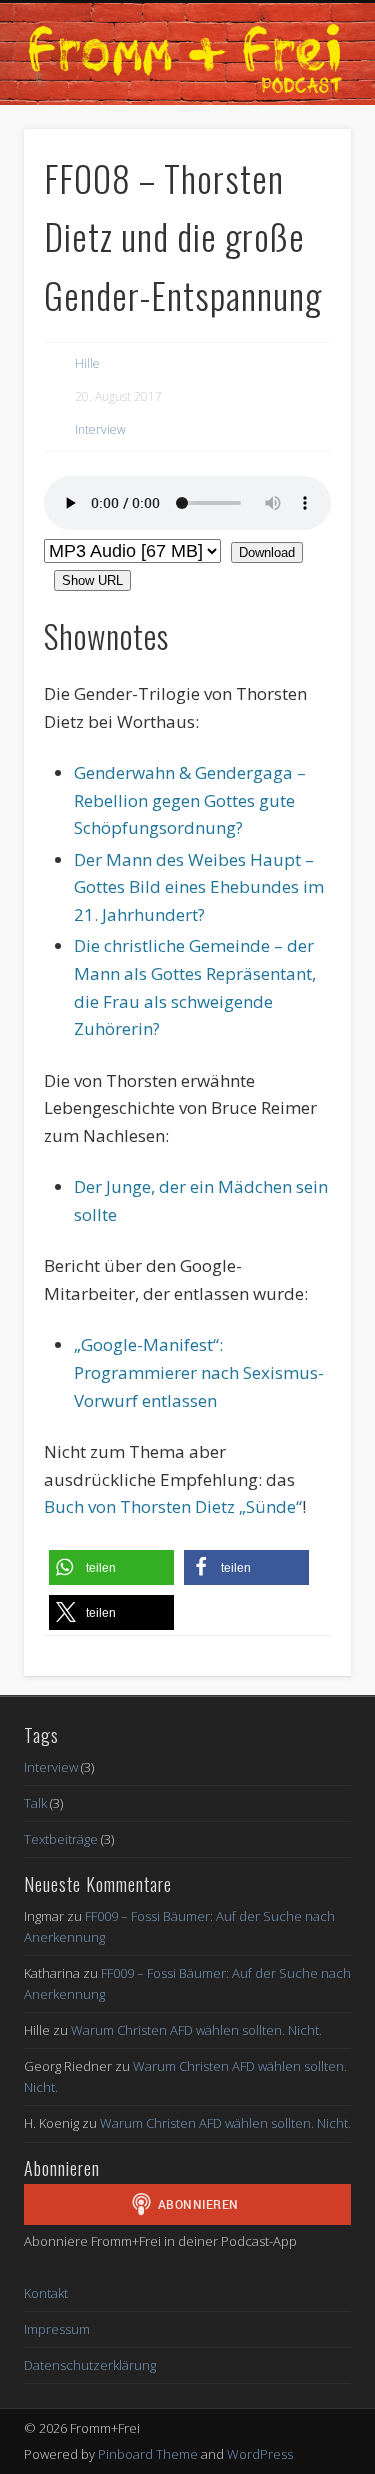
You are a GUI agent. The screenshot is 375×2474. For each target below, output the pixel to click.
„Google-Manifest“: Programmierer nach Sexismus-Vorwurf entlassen (199, 1372)
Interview (100, 429)
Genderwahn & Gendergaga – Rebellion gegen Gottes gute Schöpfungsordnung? (190, 800)
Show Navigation (340, 26)
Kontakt (46, 2293)
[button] (111, 1567)
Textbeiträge (61, 1839)
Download (267, 552)
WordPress (260, 2454)
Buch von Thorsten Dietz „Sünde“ (173, 1506)
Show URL (92, 580)
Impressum (57, 2329)
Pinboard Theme (148, 2454)
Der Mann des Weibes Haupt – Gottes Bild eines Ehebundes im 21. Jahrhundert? (199, 887)
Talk (35, 1803)
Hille (87, 363)
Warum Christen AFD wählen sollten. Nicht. (196, 2030)
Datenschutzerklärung (90, 2365)
